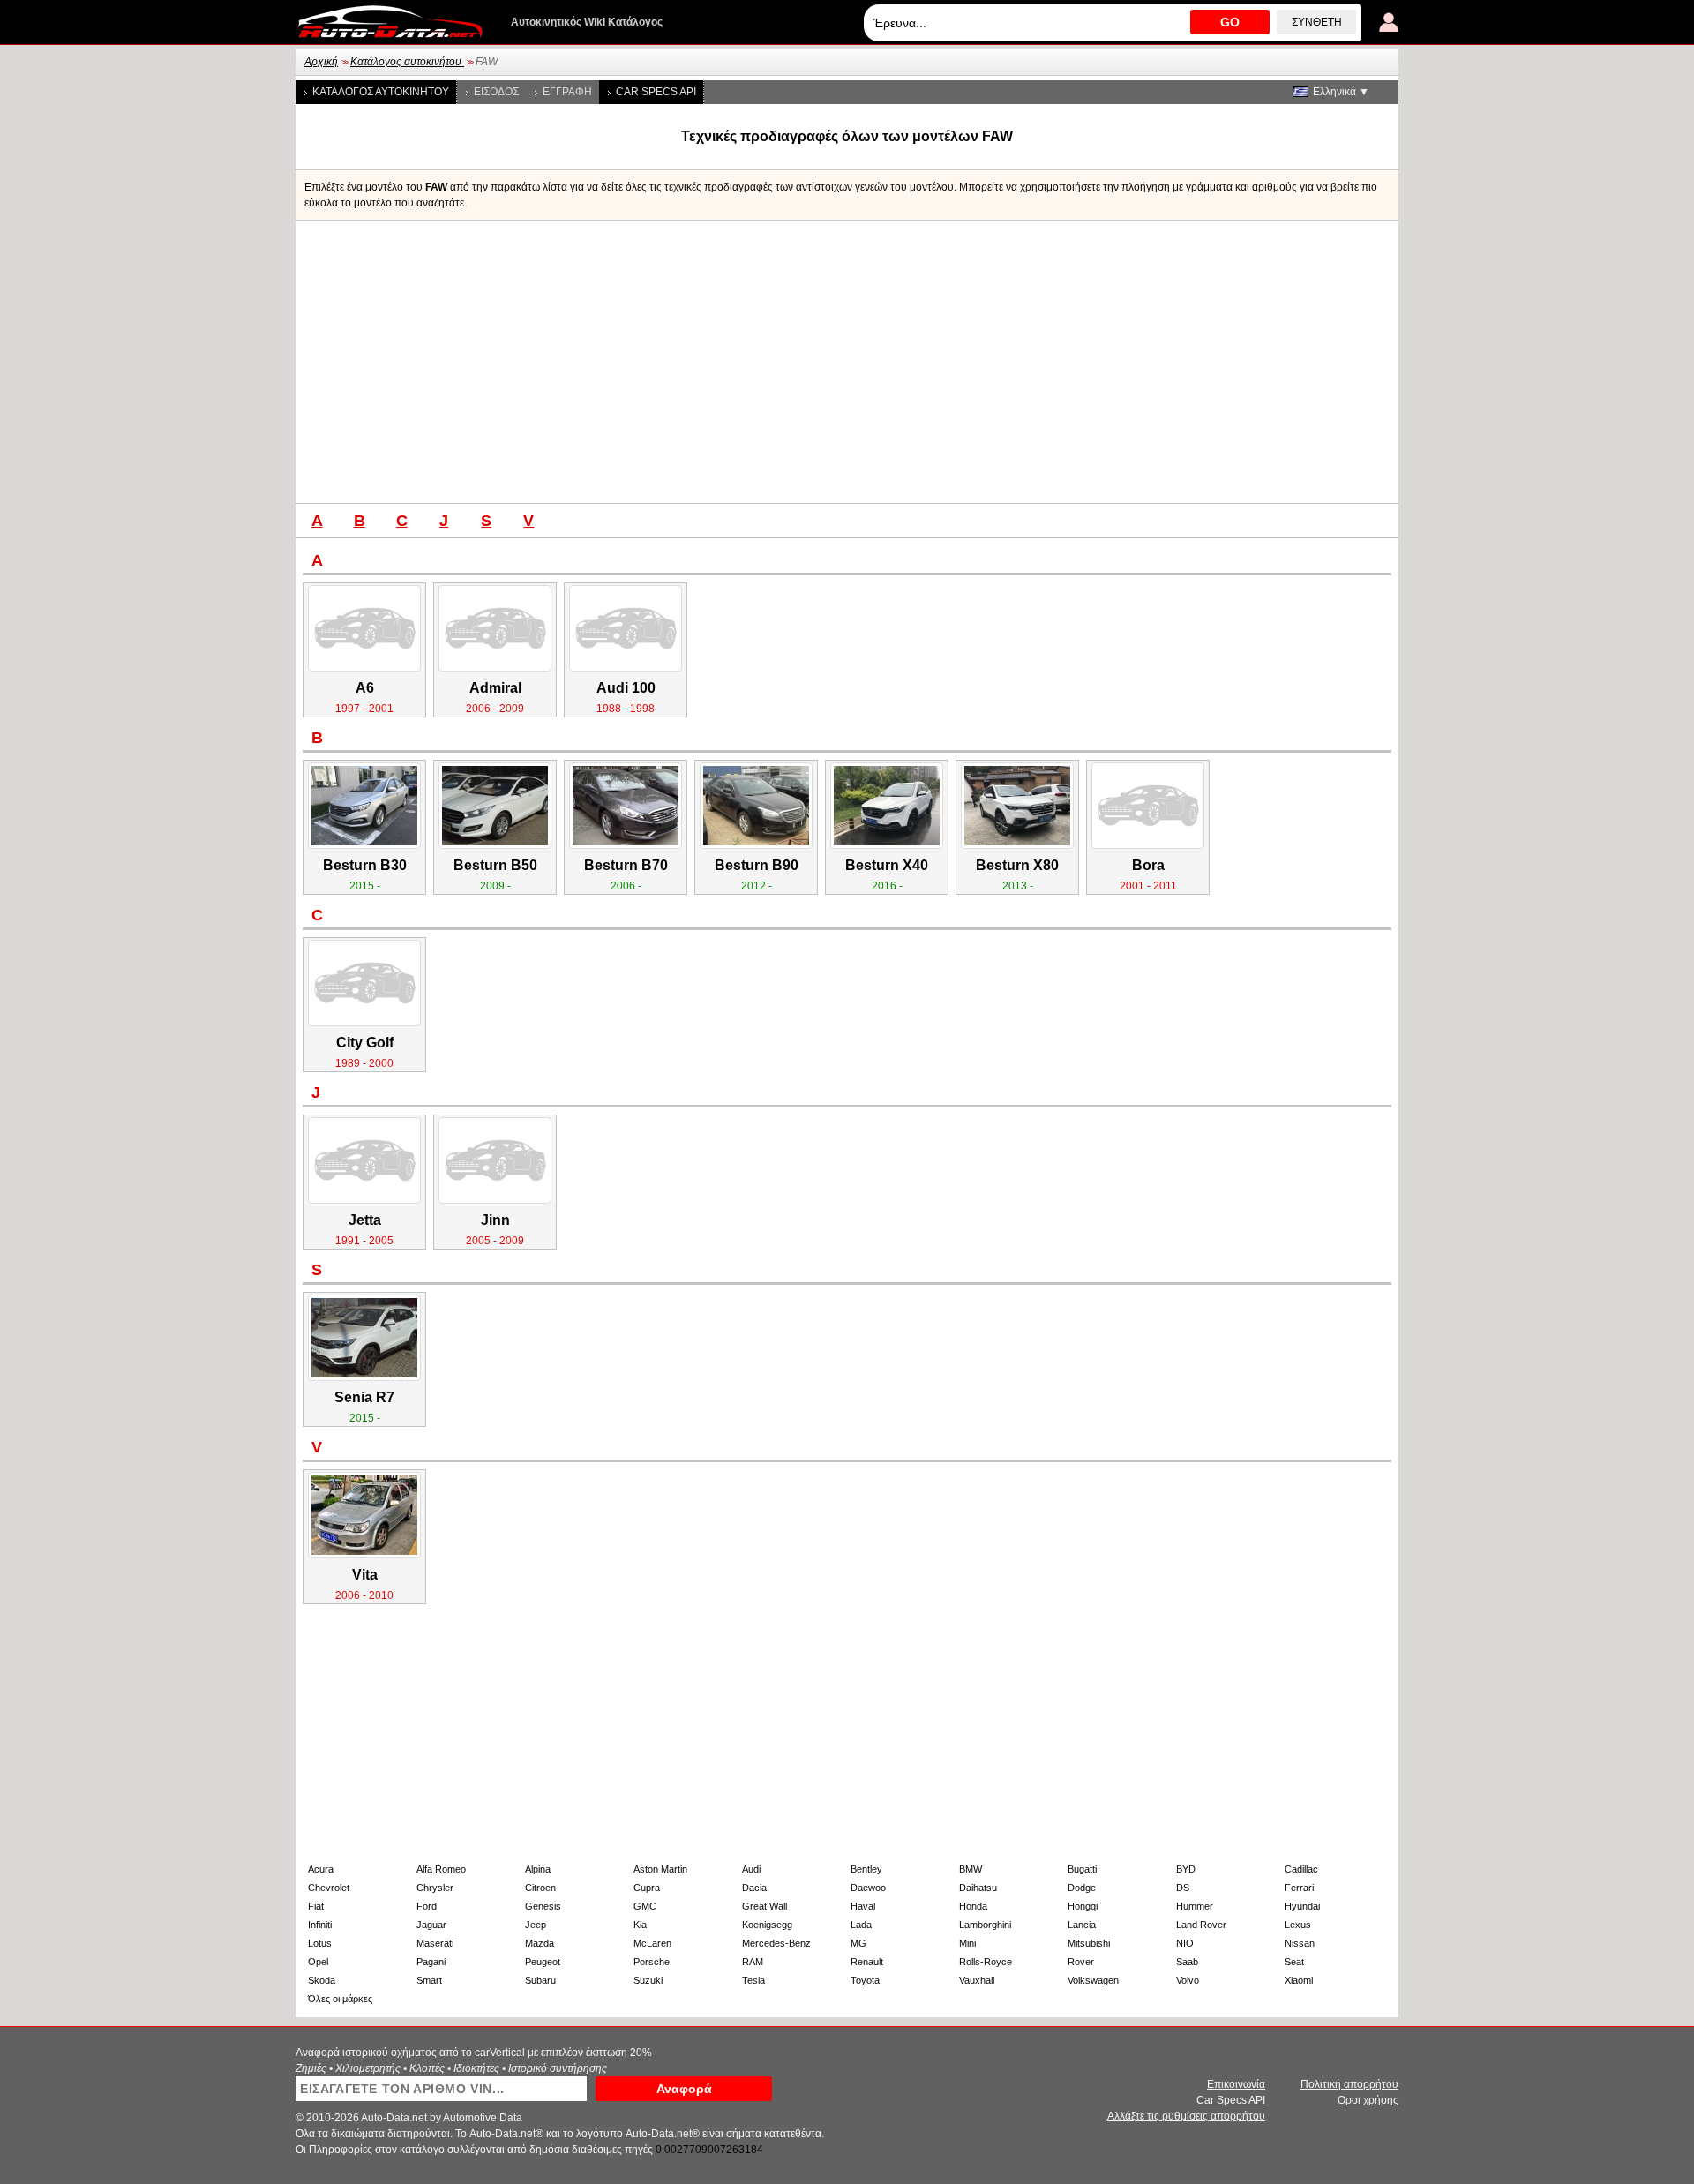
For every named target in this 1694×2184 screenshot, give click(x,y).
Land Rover (1201, 1925)
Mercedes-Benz (776, 1943)
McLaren (652, 1943)
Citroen (540, 1888)
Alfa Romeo (441, 1869)
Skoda (322, 1980)
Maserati (435, 1943)
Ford (427, 1906)
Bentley (866, 1869)
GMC (645, 1906)
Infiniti (320, 1925)
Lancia (1082, 1925)
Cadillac (1301, 1869)
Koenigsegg (767, 1925)
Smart (429, 1980)
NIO (1185, 1943)
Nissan (1300, 1943)
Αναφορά (684, 2089)
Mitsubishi (1089, 1943)
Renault (867, 1962)
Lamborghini (985, 1925)
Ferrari (1299, 1888)
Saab (1187, 1962)
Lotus (320, 1943)
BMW (971, 1869)
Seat (1294, 1962)
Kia (640, 1925)
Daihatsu (978, 1888)
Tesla (753, 1980)
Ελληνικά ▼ (1341, 92)
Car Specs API (656, 92)
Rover (1081, 1962)
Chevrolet (329, 1888)
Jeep (536, 1925)
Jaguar (431, 1925)
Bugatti (1082, 1869)
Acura (321, 1869)
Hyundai (1302, 1906)
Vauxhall (977, 1980)
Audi (751, 1869)
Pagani (431, 1962)
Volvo (1188, 1980)
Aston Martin (660, 1869)
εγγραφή (567, 92)
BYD (1186, 1869)
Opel (318, 1962)
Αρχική (321, 62)
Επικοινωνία (1236, 2084)
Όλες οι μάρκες (340, 1999)
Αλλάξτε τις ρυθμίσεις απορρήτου (1186, 2116)
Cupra (647, 1888)
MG (858, 1943)
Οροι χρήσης (1368, 2100)
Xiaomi (1299, 1980)
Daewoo (868, 1888)
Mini (967, 1943)
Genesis (543, 1906)
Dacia (754, 1888)
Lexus (1298, 1925)
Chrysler (435, 1888)
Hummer (1195, 1906)
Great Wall (765, 1906)
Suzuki (648, 1980)
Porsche (652, 1962)
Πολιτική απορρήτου (1349, 2084)
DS (1183, 1888)
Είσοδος (496, 92)
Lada (861, 1925)
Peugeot (543, 1962)
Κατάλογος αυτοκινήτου (407, 62)
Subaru (540, 1980)
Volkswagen (1093, 1980)
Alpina (538, 1869)
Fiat (316, 1906)
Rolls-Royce (986, 1962)
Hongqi (1083, 1906)
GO (1230, 22)
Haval (863, 1906)
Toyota (865, 1980)
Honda (973, 1906)
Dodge (1082, 1888)
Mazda (540, 1943)
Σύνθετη (1317, 22)
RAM (753, 1962)
